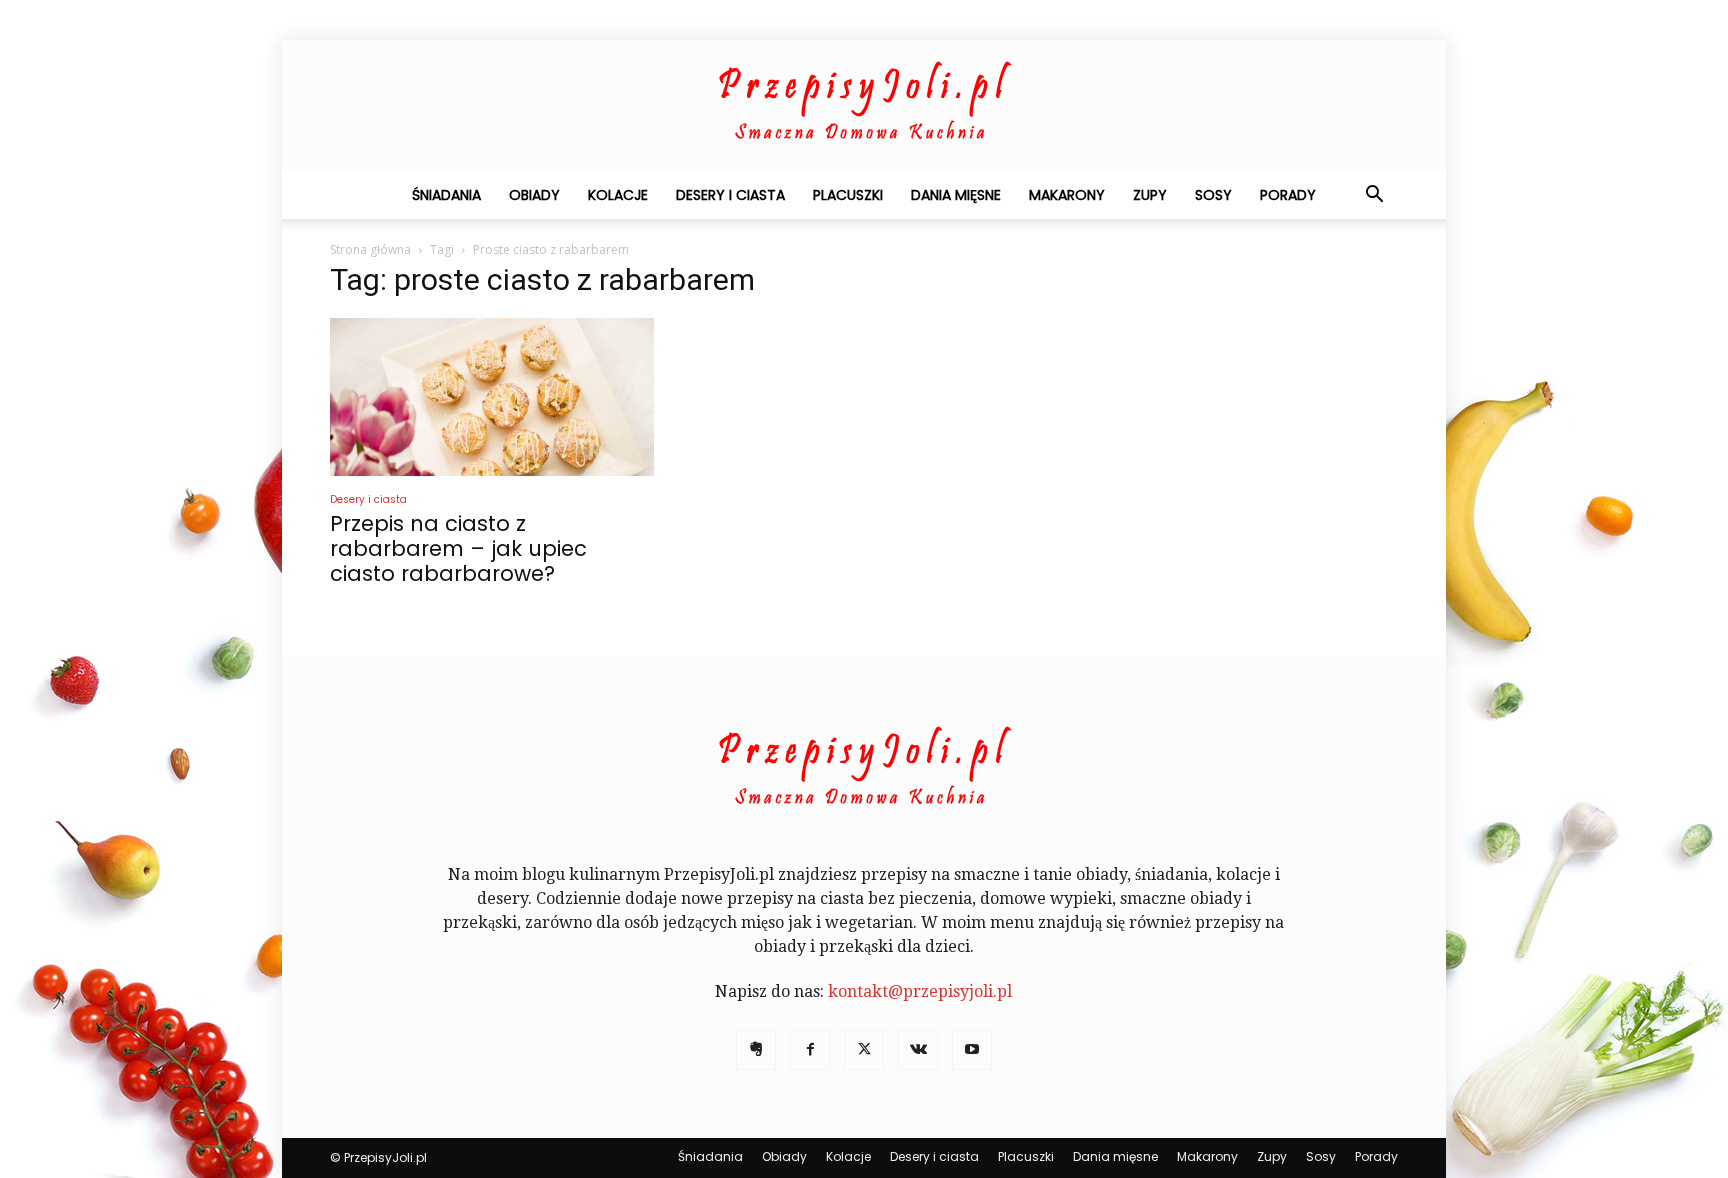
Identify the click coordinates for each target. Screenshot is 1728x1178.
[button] (1374, 196)
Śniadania (446, 195)
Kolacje (618, 195)
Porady (1288, 195)
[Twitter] (864, 1050)
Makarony (1067, 195)
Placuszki (848, 195)
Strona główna (370, 249)
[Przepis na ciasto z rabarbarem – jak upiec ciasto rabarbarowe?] (492, 397)
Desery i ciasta (730, 195)
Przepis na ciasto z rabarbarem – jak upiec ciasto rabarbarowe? (458, 548)
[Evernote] (756, 1050)
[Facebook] (810, 1050)
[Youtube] (972, 1050)
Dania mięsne (956, 195)
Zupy (1150, 195)
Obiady (534, 195)
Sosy (1213, 195)
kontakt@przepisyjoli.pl (920, 991)
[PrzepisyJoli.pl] (864, 106)
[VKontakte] (918, 1050)
